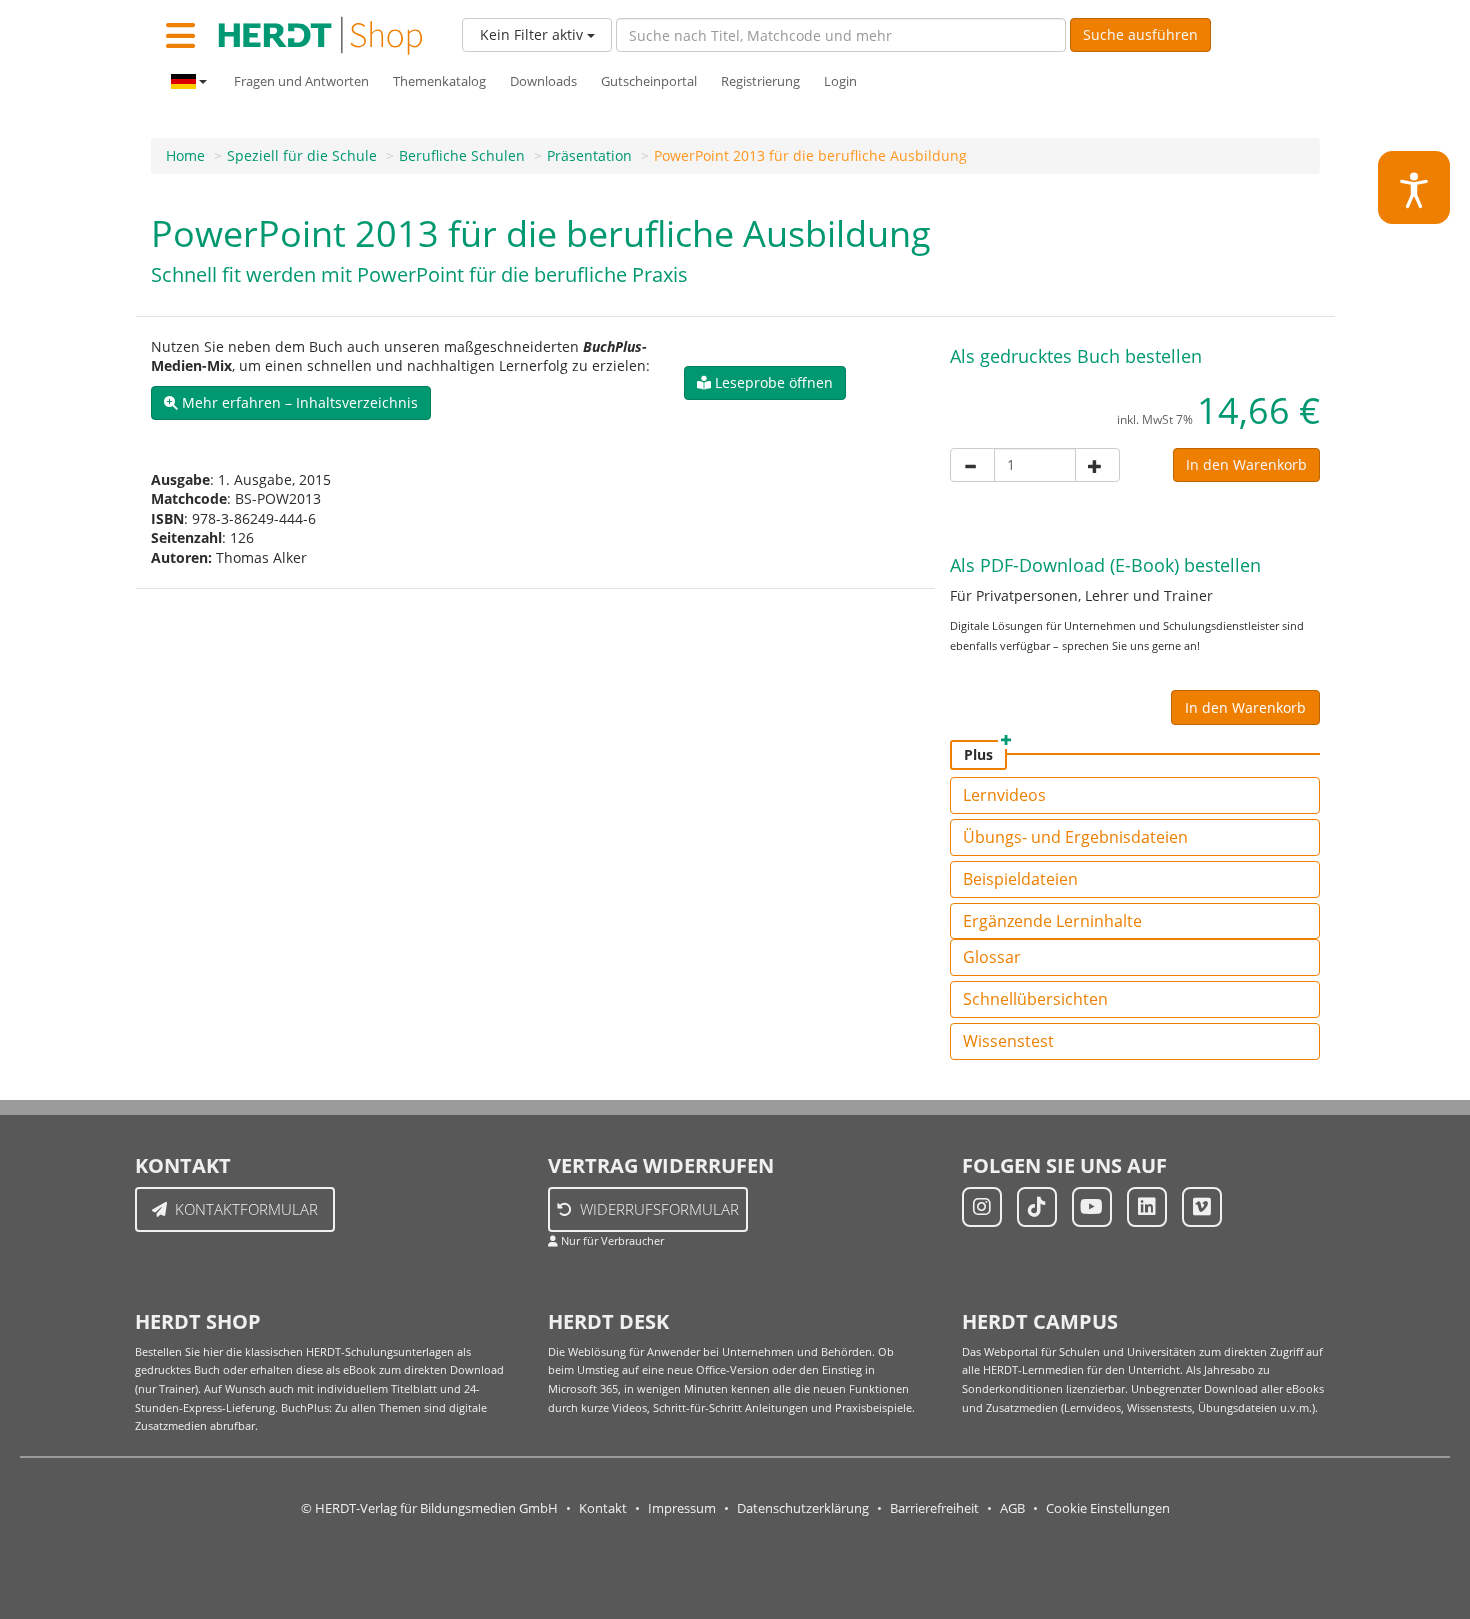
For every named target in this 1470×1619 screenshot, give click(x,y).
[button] (291, 403)
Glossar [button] (992, 957)
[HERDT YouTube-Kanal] (1092, 1207)
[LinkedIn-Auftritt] (1147, 1207)
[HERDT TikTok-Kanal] (1037, 1207)
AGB (1012, 1508)
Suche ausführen (1140, 34)
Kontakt (603, 1508)
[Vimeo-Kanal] (1202, 1207)
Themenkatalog (439, 81)
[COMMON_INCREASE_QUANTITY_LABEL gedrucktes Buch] (1097, 465)
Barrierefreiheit (934, 1508)
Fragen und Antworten (301, 81)
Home (185, 155)
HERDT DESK (608, 1321)
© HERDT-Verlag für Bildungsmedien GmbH (429, 1508)
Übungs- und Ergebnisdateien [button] (1075, 837)
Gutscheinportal (649, 81)
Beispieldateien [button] (1020, 879)
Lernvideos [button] (1004, 795)
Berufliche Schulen (462, 155)
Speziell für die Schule (302, 155)
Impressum (682, 1508)
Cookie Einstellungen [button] (1108, 1508)
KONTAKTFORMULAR (246, 1209)
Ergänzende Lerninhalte (1052, 921)
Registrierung (760, 81)
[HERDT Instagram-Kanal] (982, 1207)
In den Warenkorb (1246, 464)
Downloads (543, 81)
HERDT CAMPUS (1040, 1321)
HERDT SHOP (198, 1321)
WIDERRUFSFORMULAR (659, 1209)
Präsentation (589, 155)
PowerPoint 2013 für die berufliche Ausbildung (810, 155)
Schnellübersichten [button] (1035, 999)
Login (840, 81)
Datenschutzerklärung (803, 1508)
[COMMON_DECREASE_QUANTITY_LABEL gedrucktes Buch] (972, 465)
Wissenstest (1008, 1041)
